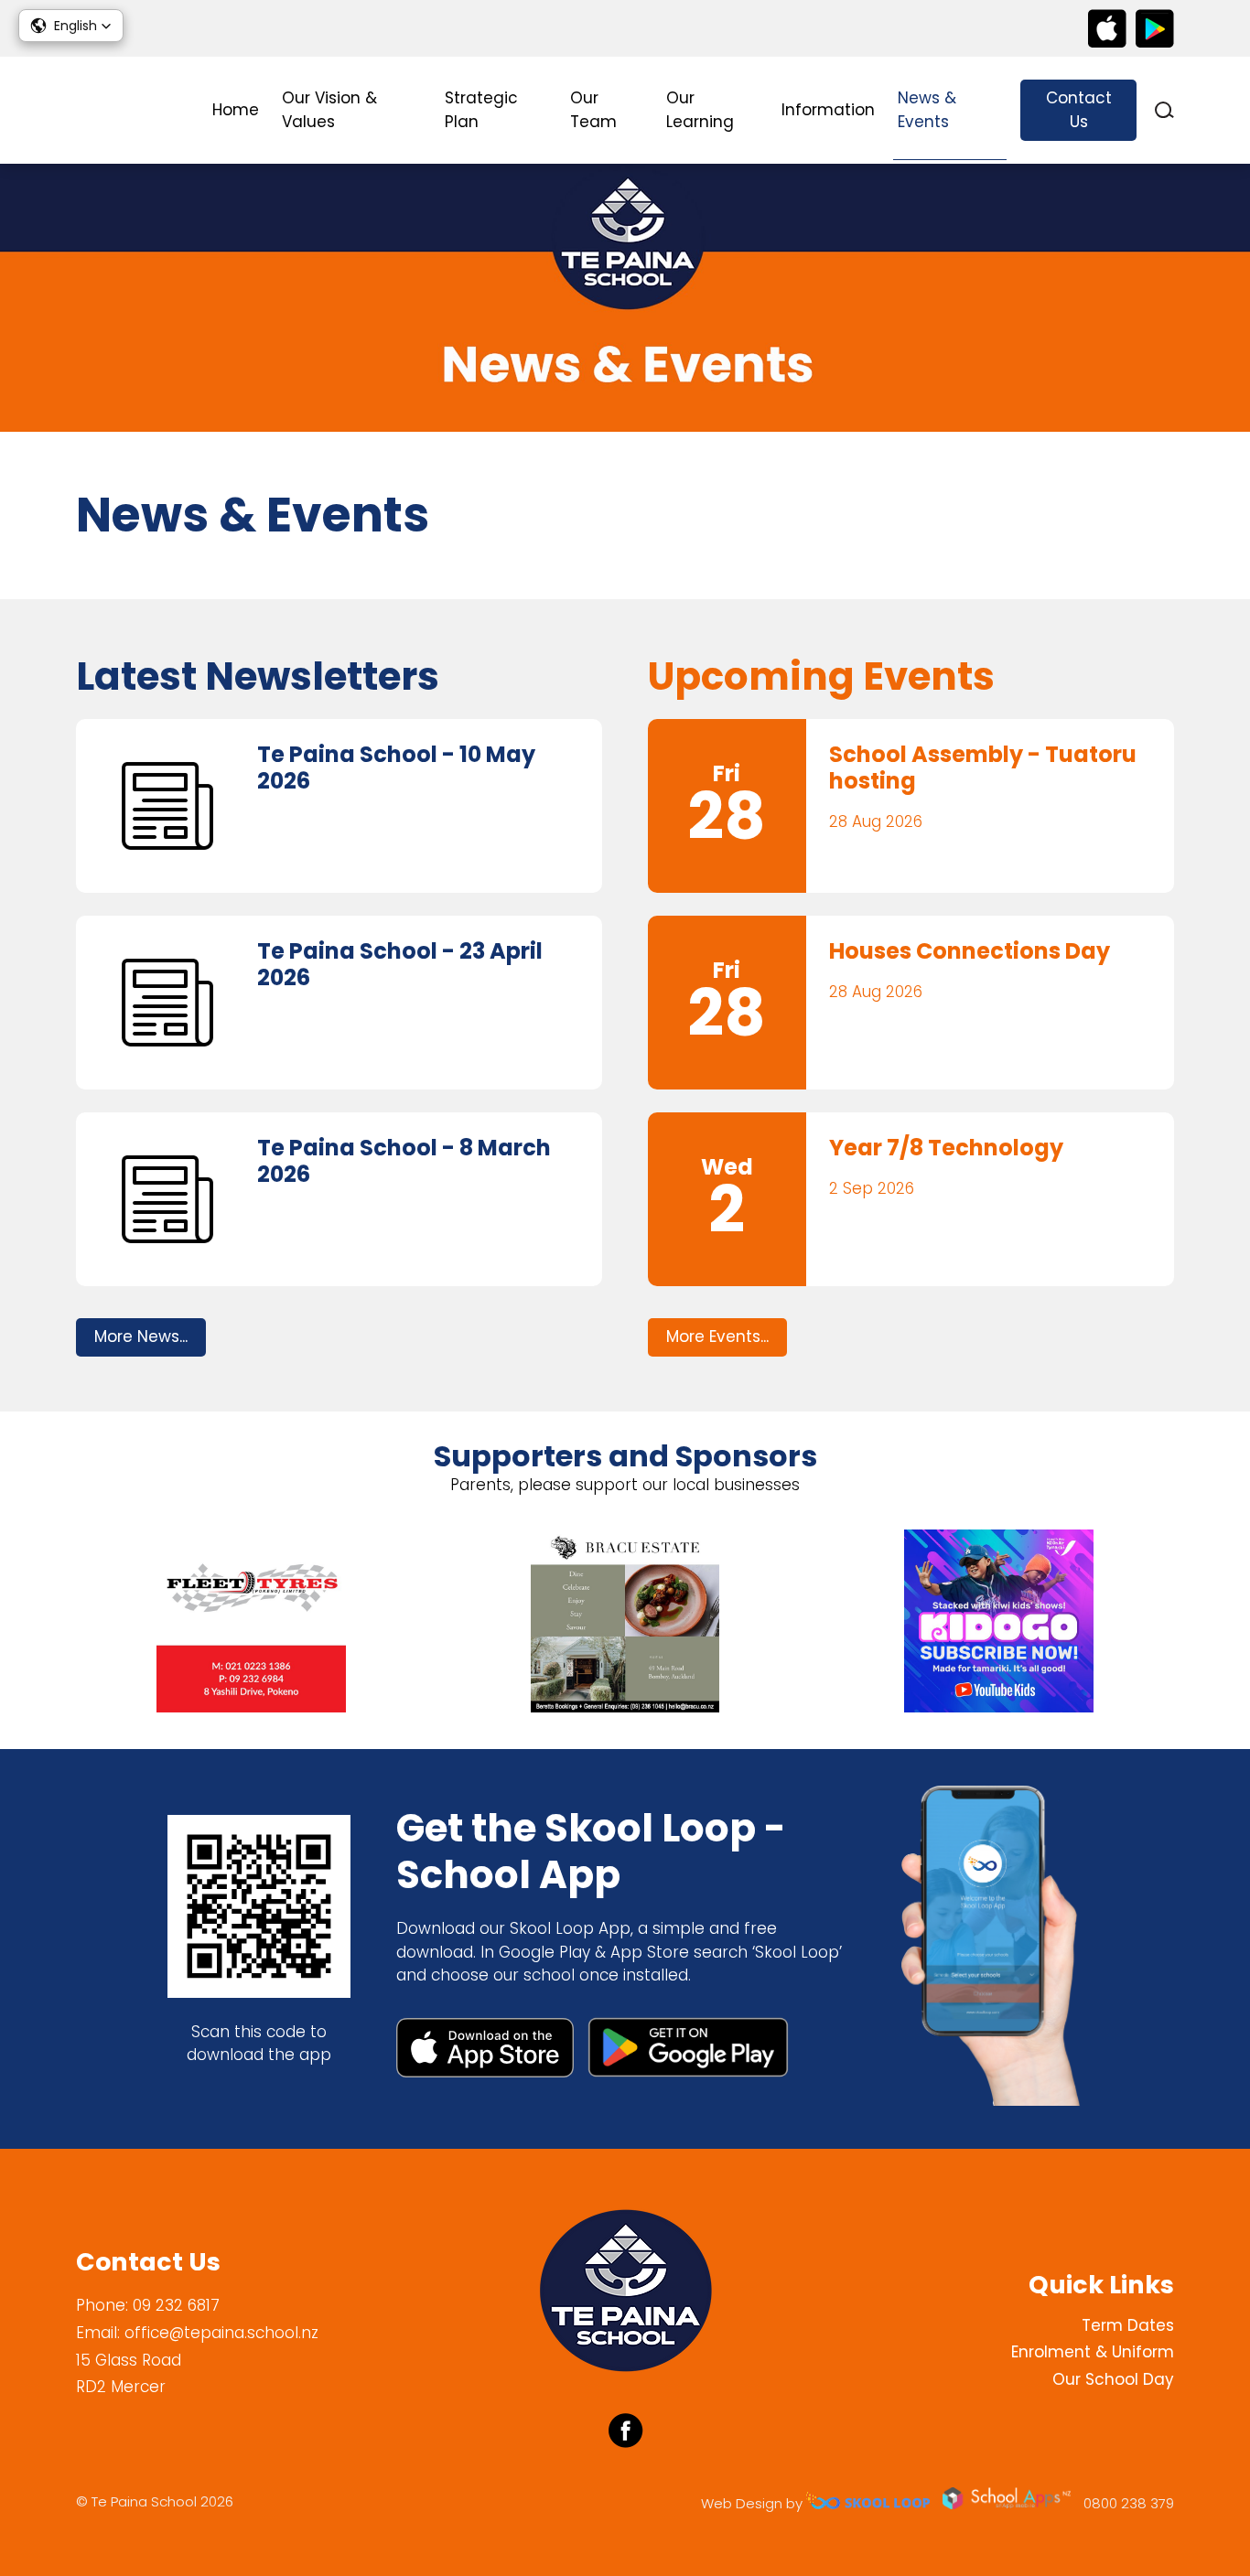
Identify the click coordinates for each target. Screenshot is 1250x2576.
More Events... (717, 1336)
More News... (141, 1336)
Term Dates (1128, 2325)
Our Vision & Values (329, 110)
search (1164, 110)
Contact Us (1079, 110)
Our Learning (700, 110)
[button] (71, 26)
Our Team (593, 110)
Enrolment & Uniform (1093, 2352)
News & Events (927, 110)
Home (236, 110)
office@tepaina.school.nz (221, 2333)
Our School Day (1113, 2379)
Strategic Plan (481, 110)
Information (828, 110)
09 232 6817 (176, 2305)
